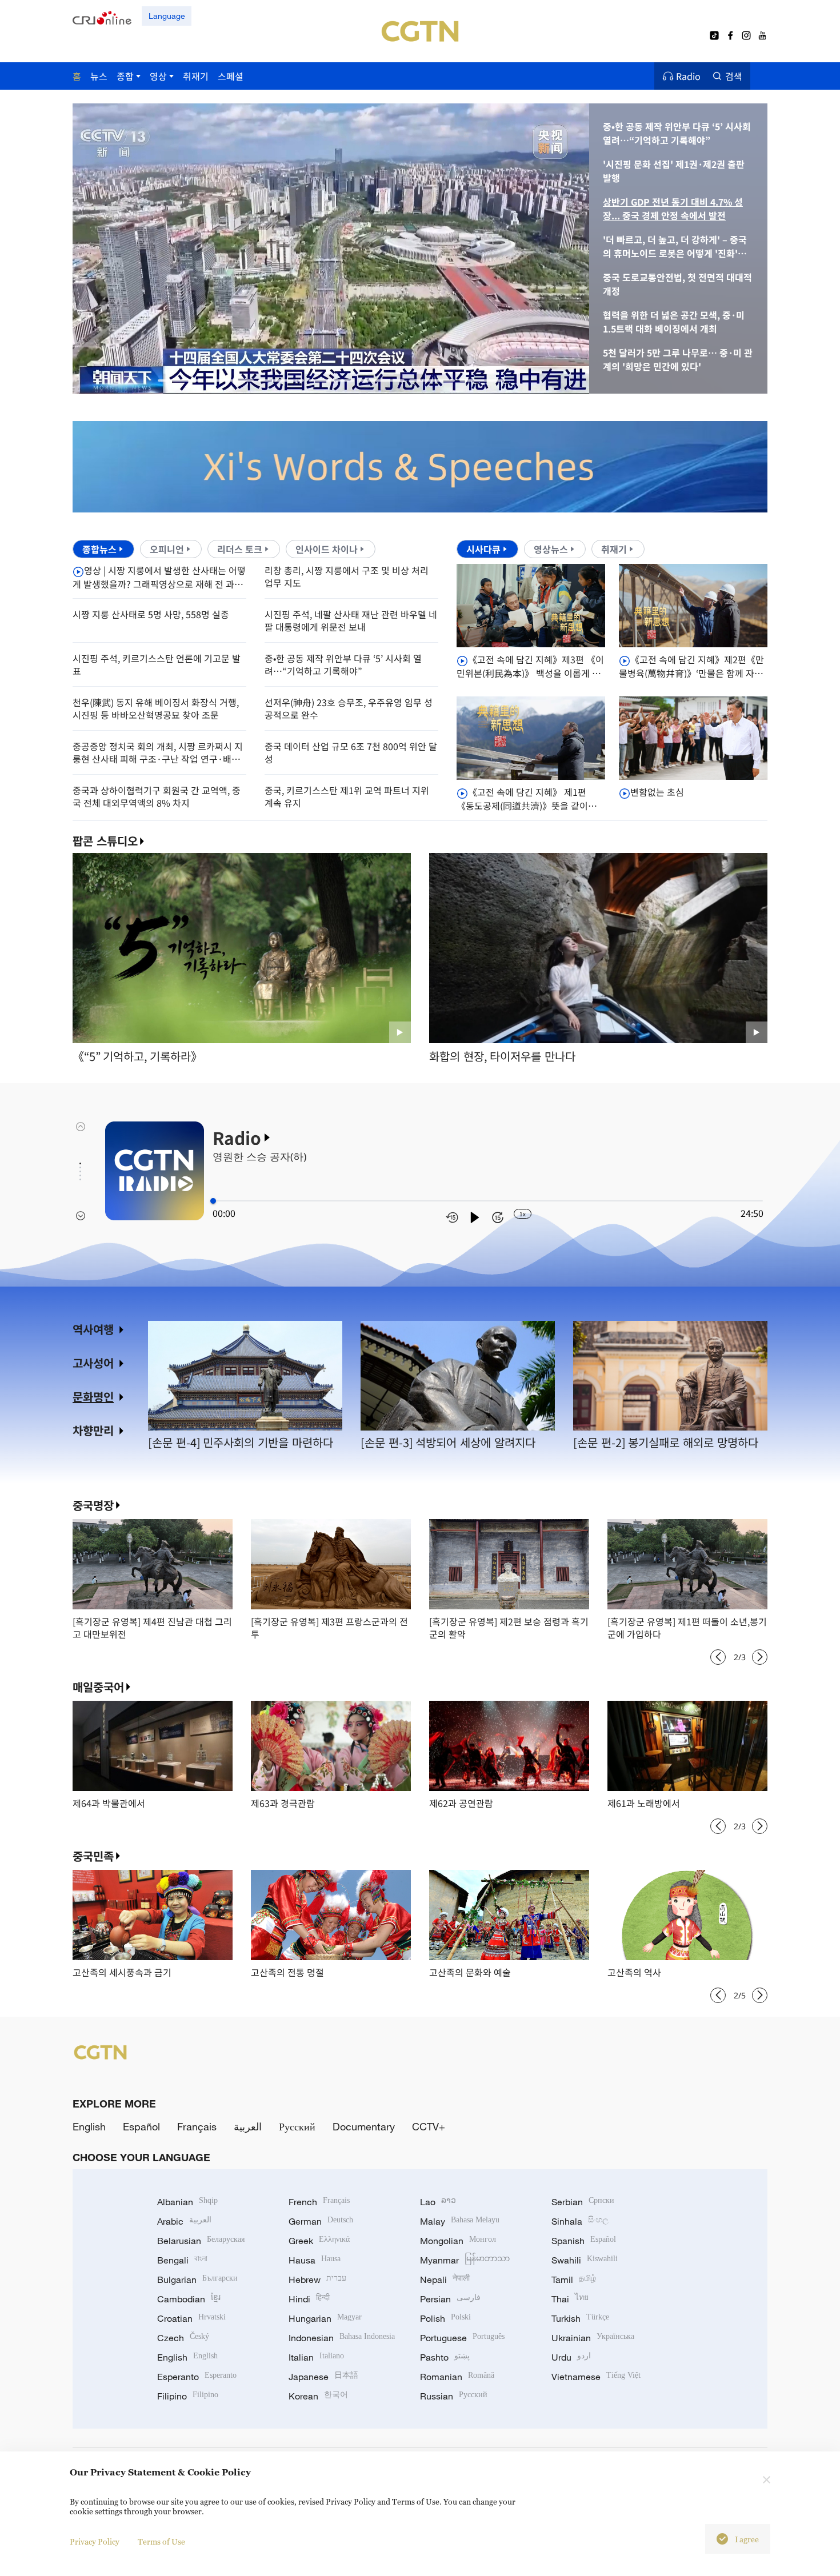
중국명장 (93, 1505)
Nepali (445, 2279)
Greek (319, 2241)
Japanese (323, 2377)
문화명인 (93, 1397)
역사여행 (93, 1329)
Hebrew (317, 2279)
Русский (297, 2126)
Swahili (585, 2260)
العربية (248, 2126)
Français (197, 2126)
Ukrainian (593, 2338)
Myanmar (465, 2260)
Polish (445, 2318)
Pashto (445, 2357)
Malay (460, 2221)
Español (141, 2126)
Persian (450, 2299)
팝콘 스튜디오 (105, 841)
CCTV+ (429, 2126)
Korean (318, 2396)
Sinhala (580, 2221)
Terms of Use (161, 2541)
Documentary (364, 2126)
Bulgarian (197, 2279)
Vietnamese (596, 2377)
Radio (688, 76)
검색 (734, 76)
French (319, 2202)
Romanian (457, 2377)
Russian (454, 2396)
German (321, 2221)
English (89, 2126)
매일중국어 (98, 1687)
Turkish (580, 2318)
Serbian (583, 2202)
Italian (316, 2357)
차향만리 (93, 1430)
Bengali (182, 2260)
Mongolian (458, 2241)
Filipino (188, 2396)
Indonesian (342, 2338)
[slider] (213, 1201)
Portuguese (462, 2338)
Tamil (574, 2279)
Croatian (191, 2318)
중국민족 (93, 1856)
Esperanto (197, 2377)
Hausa (315, 2260)
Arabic (184, 2221)
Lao (438, 2202)
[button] (181, 380)
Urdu (571, 2357)
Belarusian (201, 2241)
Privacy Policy (95, 2541)
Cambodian (189, 2299)
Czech (183, 2338)
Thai (570, 2299)
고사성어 (93, 1363)
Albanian (187, 2202)
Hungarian (325, 2318)
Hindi (309, 2299)
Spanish (584, 2241)
